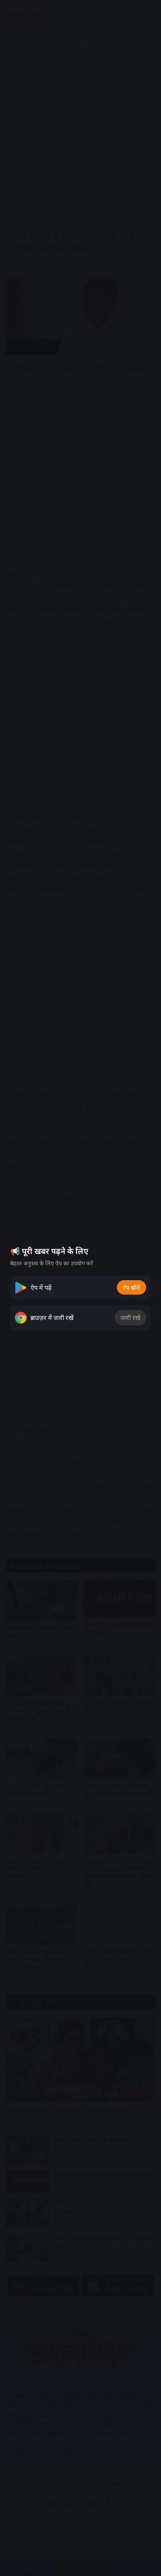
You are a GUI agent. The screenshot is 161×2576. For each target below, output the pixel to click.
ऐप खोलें (131, 1287)
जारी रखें (130, 1318)
